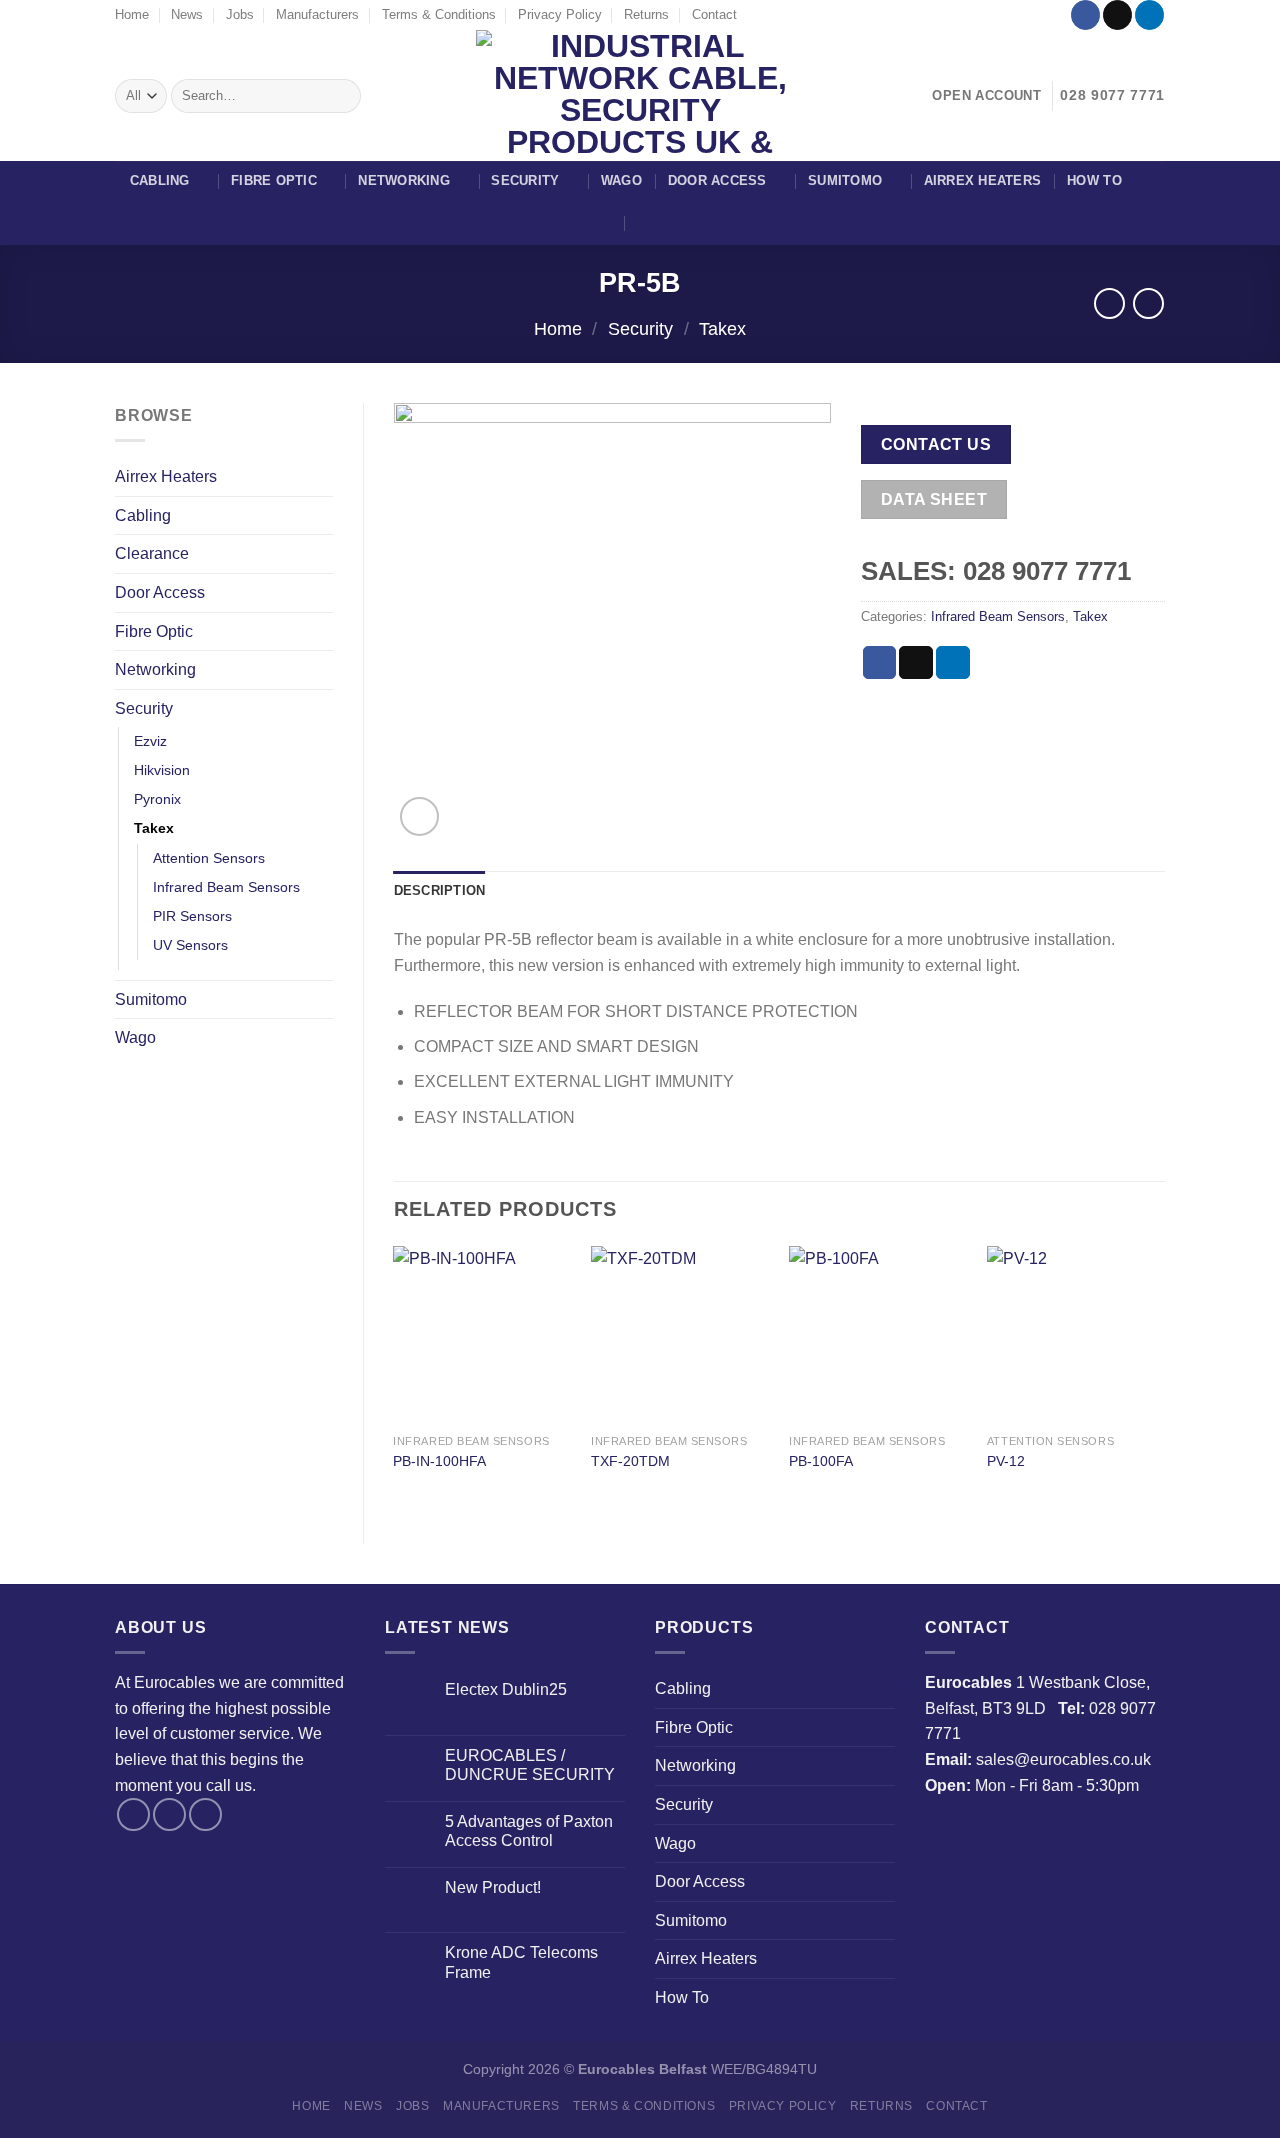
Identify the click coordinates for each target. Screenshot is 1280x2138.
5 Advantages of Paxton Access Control (529, 1831)
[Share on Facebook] (880, 663)
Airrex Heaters (983, 180)
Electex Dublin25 (506, 1689)
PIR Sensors (192, 916)
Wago (621, 180)
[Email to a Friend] (916, 663)
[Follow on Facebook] (1085, 15)
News (187, 14)
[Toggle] (325, 515)
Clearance (152, 553)
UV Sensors (190, 945)
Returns (646, 14)
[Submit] (342, 96)
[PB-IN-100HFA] (482, 1335)
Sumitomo (845, 180)
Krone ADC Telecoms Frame (521, 1962)
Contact (714, 14)
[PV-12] (1076, 1335)
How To (1094, 180)
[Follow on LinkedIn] (1149, 15)
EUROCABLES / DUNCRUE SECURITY (530, 1765)
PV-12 (1006, 1461)
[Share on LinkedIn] (953, 663)
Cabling (160, 180)
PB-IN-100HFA (439, 1461)
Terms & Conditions (439, 14)
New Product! (493, 1887)
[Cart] (647, 223)
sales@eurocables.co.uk (1063, 1759)
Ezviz (150, 741)
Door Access (717, 180)
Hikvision (162, 770)
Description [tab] (440, 890)
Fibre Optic (274, 180)
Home (132, 14)
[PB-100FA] (878, 1335)
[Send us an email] (1117, 15)
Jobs (240, 14)
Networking (404, 180)
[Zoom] (419, 816)
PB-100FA (821, 1461)
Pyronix (157, 799)
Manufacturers (317, 14)
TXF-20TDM (630, 1461)
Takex (722, 328)
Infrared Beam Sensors (226, 887)
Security (525, 180)
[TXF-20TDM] (680, 1335)
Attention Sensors (209, 858)
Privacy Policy (560, 14)
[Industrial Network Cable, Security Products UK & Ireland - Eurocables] (640, 95)
